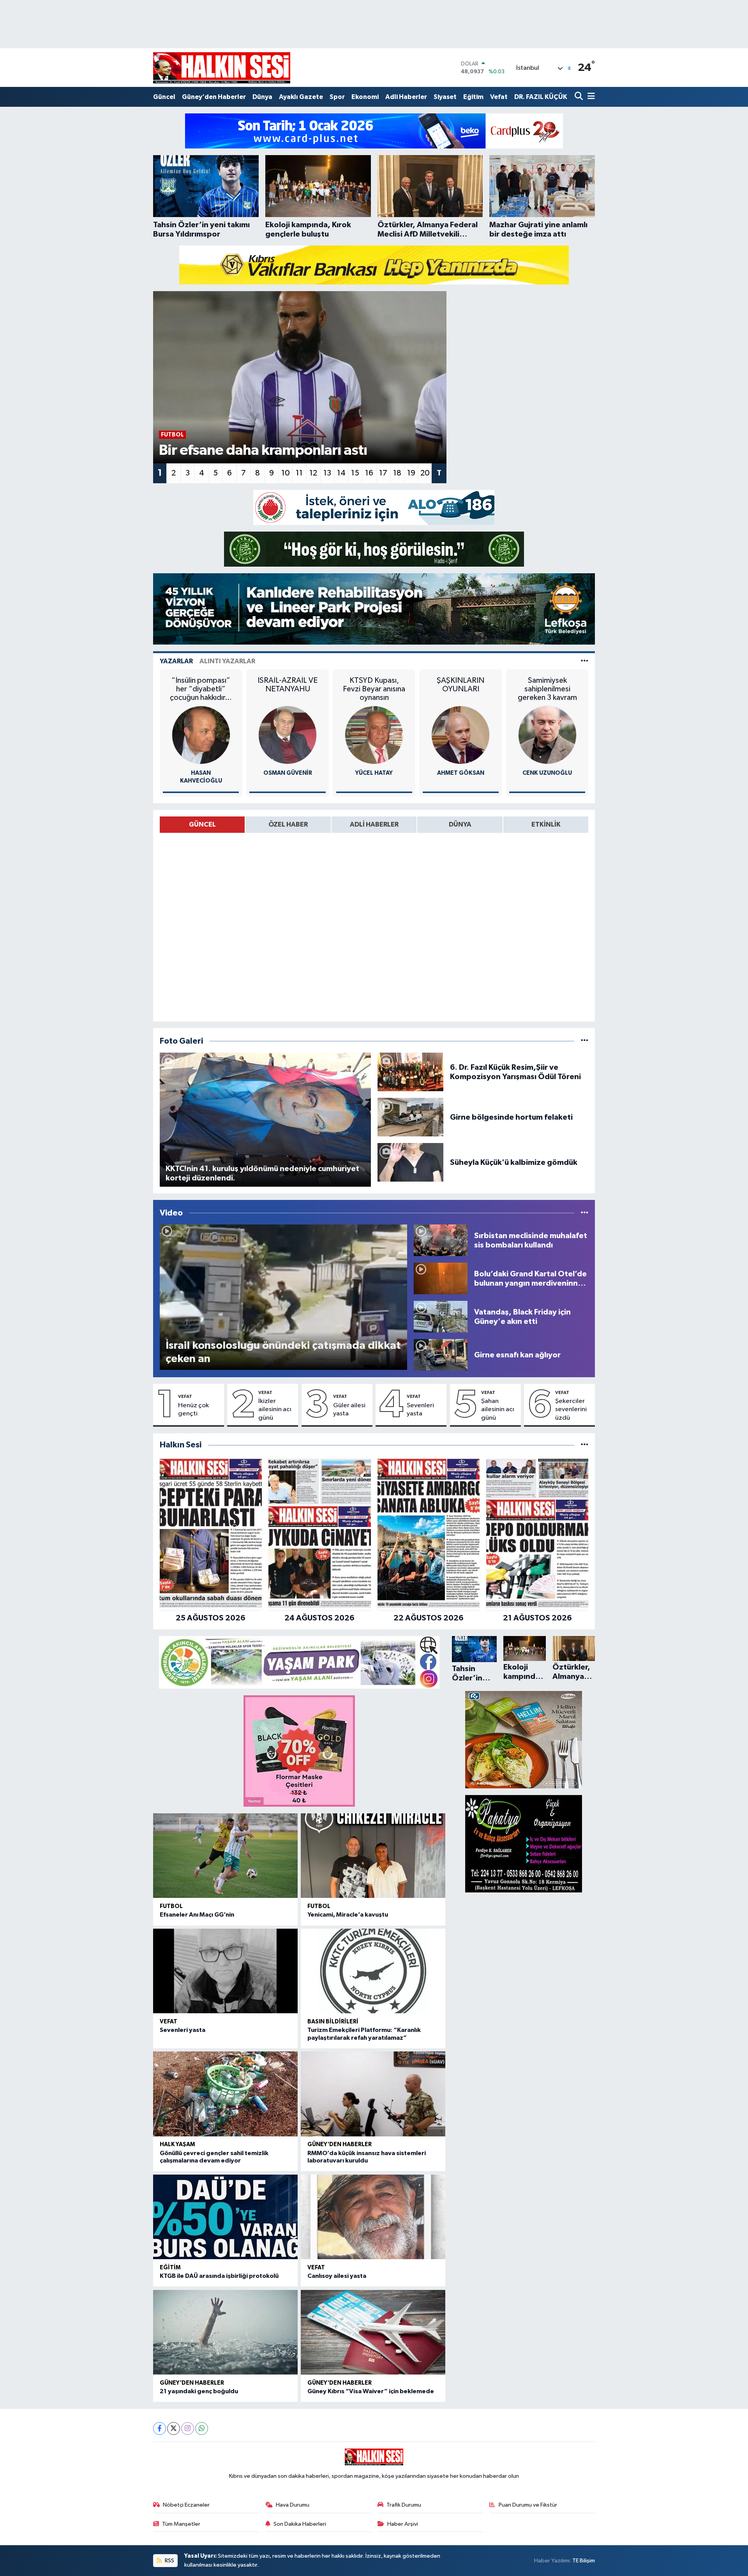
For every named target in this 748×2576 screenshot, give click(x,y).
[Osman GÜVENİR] (288, 735)
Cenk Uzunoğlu (547, 773)
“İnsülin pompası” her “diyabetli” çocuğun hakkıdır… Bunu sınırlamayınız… (201, 689)
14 (341, 473)
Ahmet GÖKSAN (461, 773)
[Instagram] (188, 2428)
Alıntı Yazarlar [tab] (227, 661)
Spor (337, 97)
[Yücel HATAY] (374, 735)
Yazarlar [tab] (176, 661)
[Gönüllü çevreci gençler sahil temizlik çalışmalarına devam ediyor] (225, 2094)
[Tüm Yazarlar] (585, 661)
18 (397, 473)
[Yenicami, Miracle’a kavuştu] (373, 1856)
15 (355, 473)
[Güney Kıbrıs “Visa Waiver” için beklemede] (373, 2332)
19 (411, 473)
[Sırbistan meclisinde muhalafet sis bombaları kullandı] (441, 1240)
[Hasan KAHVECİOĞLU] (201, 735)
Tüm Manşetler (181, 2524)
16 (369, 473)
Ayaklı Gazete (301, 97)
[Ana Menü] (590, 97)
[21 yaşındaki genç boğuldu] (225, 2332)
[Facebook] (160, 2428)
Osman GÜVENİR (288, 773)
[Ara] (580, 97)
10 (286, 473)
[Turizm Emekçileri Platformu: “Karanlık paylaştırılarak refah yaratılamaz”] (373, 1971)
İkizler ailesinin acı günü (275, 1410)
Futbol (171, 1906)
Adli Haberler (406, 97)
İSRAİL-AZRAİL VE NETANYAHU (288, 685)
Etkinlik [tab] (546, 824)
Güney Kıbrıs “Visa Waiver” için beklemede (371, 2391)
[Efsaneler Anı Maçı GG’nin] (225, 1856)
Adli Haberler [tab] (374, 824)
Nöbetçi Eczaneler (186, 2505)
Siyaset (445, 97)
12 (313, 473)
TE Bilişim (584, 2561)
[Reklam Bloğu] (374, 131)
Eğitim (473, 97)
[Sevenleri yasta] (225, 1971)
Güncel (164, 97)
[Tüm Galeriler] (585, 1041)
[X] (174, 2428)
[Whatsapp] (202, 2428)
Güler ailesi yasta (349, 1410)
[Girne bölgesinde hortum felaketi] (410, 1117)
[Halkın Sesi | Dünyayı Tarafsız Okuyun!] (222, 68)
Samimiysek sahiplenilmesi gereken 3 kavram (547, 689)
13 (327, 473)
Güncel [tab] (202, 824)
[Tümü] (585, 1445)
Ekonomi (365, 97)
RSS (169, 2561)
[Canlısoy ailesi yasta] (373, 2217)
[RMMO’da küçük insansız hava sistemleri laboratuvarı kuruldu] (373, 2094)
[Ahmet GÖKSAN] (460, 735)
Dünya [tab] (460, 824)
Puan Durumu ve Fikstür (528, 2505)
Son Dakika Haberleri (300, 2524)
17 (383, 473)
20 (425, 473)
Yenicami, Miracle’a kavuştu (348, 1915)
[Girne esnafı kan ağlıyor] (441, 1355)
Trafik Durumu (404, 2505)
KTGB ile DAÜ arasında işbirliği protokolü (219, 2276)
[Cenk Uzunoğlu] (547, 735)
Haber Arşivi (403, 2524)
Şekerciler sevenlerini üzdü (571, 1410)
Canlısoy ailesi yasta (337, 2276)
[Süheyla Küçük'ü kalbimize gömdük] (410, 1162)
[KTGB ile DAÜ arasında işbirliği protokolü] (225, 2217)
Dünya (262, 97)
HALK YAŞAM (177, 2144)
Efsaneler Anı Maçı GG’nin (197, 1915)
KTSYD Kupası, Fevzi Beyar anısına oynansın (374, 689)
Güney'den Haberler (214, 97)
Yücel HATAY (374, 773)
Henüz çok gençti (193, 1410)
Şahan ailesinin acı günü (498, 1410)
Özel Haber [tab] (288, 824)
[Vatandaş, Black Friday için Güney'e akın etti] (441, 1317)
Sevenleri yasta (420, 1410)
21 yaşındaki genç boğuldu (199, 2391)
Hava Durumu (293, 2505)
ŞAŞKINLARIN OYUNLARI (460, 685)
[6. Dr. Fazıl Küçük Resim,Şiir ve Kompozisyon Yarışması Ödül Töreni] (410, 1072)
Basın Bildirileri (333, 2022)
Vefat (499, 97)
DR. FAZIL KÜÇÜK (541, 97)
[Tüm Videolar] (585, 1213)
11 (299, 473)
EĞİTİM (170, 2268)
